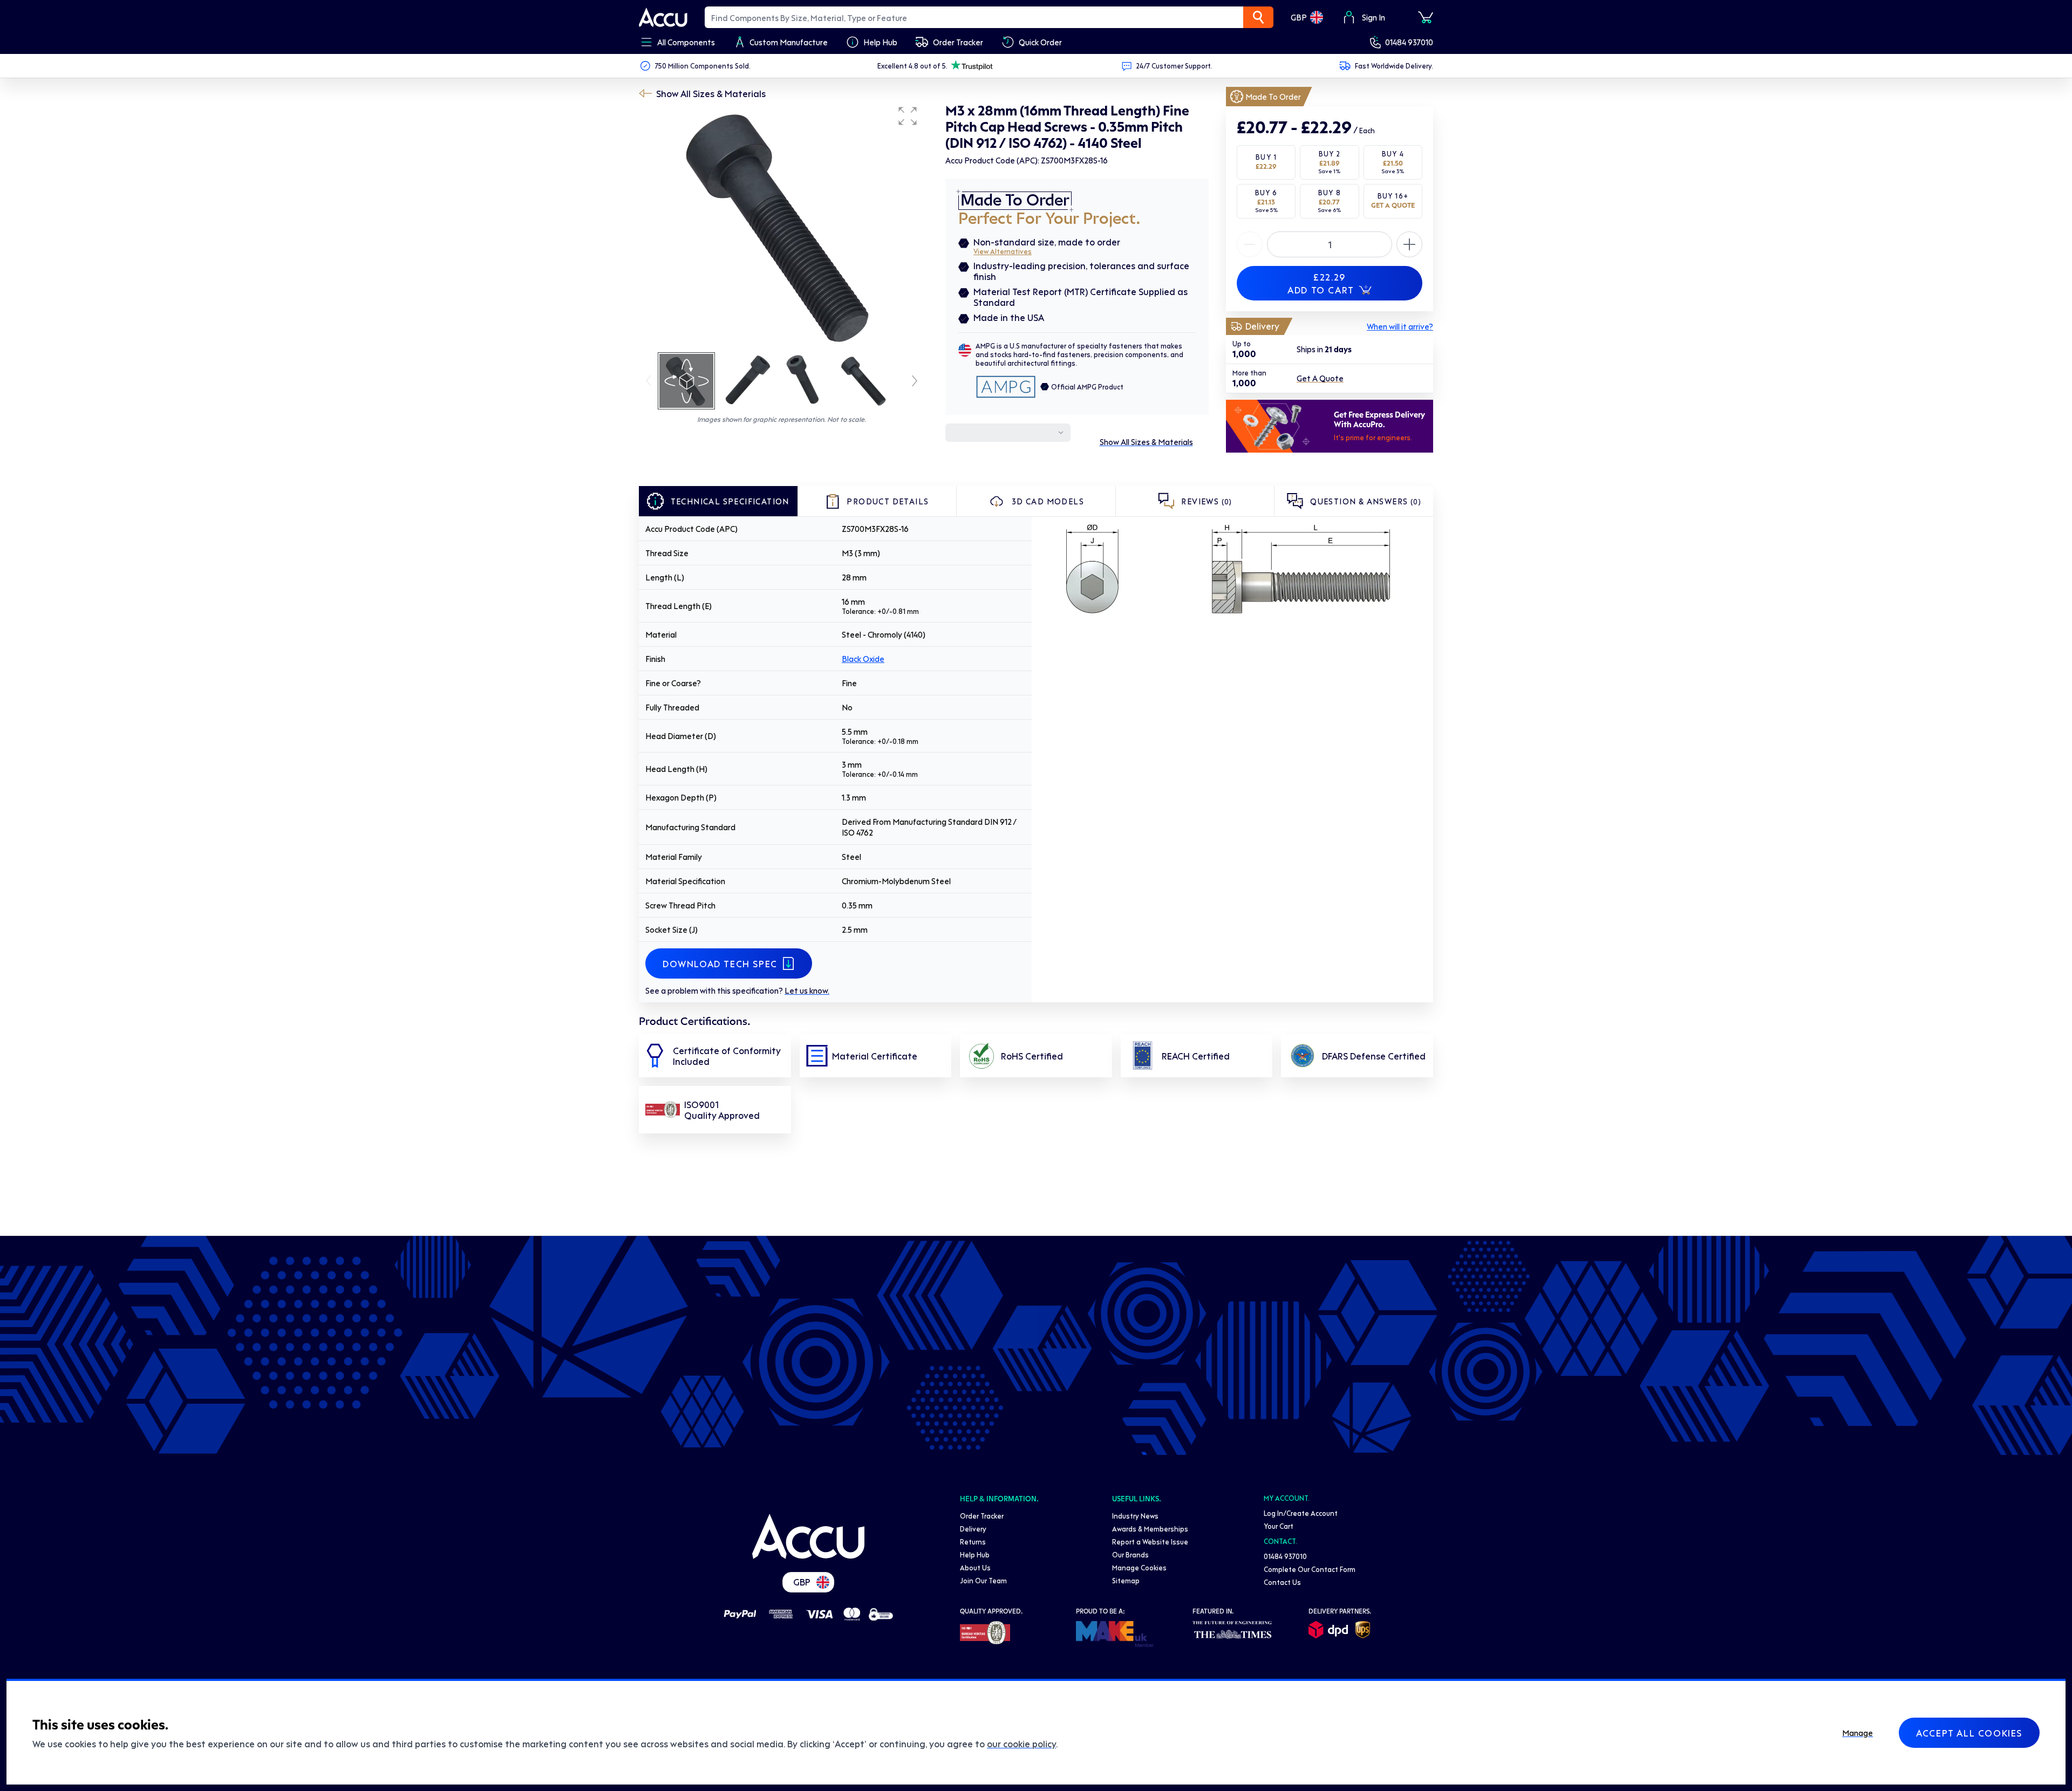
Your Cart (1279, 1526)
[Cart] (1426, 17)
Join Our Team (983, 1580)
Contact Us (1282, 1582)
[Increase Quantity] (1250, 244)
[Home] (808, 1536)
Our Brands (1130, 1554)
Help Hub (975, 1554)
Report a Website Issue (1150, 1542)
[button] (908, 116)
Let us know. (807, 990)
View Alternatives (1003, 251)
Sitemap (1126, 1580)
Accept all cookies (1969, 1733)
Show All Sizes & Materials (711, 93)
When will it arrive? (1400, 326)
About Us (975, 1567)
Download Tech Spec (720, 963)
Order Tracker (982, 1516)
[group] (781, 225)
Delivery (973, 1529)
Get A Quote (1320, 379)
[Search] (1258, 17)
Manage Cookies (1139, 1567)
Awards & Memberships (1150, 1529)
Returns (973, 1542)
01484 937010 (1409, 42)
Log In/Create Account (1301, 1513)
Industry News (1135, 1516)
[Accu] (663, 17)
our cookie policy (1021, 1744)
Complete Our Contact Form (1310, 1569)
